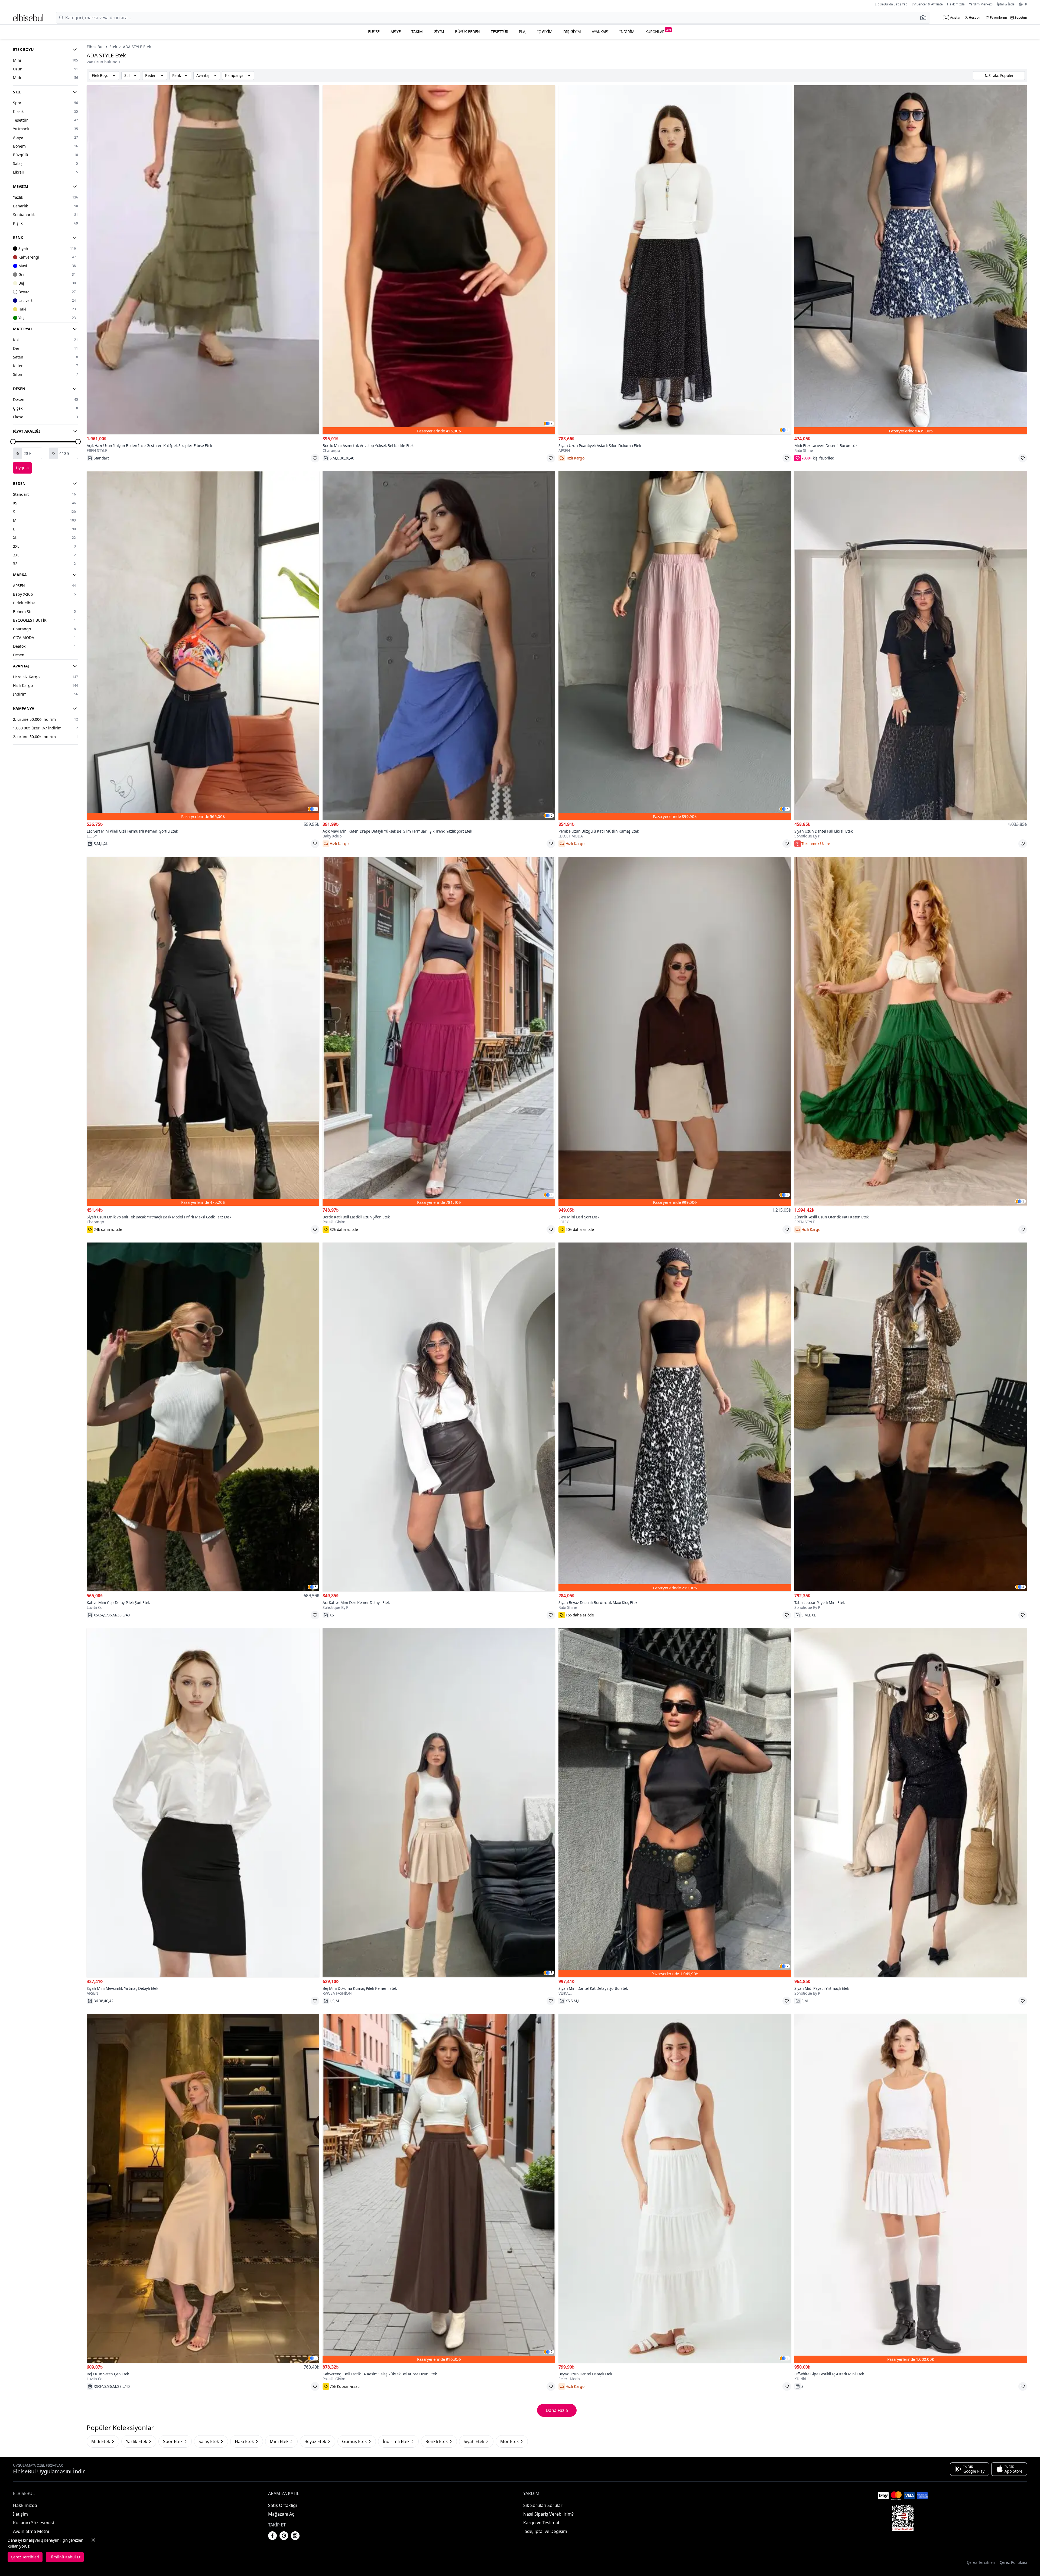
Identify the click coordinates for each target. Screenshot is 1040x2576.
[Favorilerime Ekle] (315, 458)
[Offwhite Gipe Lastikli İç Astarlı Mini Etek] (911, 2188)
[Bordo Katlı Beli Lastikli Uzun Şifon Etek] (439, 1031)
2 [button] (787, 430)
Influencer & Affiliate (927, 4)
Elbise (374, 32)
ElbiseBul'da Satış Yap (891, 4)
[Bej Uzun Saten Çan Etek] (203, 2188)
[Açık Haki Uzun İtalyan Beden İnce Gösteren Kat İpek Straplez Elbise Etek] (203, 260)
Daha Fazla (557, 2410)
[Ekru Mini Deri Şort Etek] (675, 1031)
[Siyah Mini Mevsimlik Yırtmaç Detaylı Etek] (203, 1803)
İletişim (20, 2514)
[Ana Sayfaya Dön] (28, 18)
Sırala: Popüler (1001, 75)
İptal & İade (1006, 4)
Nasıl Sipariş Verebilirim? (548, 2514)
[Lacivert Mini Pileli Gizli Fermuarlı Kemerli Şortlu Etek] (203, 646)
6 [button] (552, 816)
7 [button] (552, 423)
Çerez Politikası (1013, 2562)
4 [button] (552, 1195)
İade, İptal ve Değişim (545, 2531)
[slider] (13, 442)
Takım (417, 32)
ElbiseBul (95, 47)
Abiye (396, 32)
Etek (113, 47)
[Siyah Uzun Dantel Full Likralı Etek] (911, 646)
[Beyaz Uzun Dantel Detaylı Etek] (675, 2188)
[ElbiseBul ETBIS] (903, 2518)
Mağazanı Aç (281, 2514)
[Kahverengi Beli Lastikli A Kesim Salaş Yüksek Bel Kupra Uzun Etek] (439, 2188)
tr (1025, 4)
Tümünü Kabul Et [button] (65, 2557)
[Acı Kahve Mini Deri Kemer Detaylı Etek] (439, 1417)
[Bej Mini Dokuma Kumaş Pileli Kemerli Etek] (439, 1803)
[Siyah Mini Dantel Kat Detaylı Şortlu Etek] (675, 1803)
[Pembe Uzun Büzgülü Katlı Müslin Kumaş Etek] (675, 646)
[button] (925, 18)
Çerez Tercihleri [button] (981, 2562)
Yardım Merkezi (981, 4)
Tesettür (499, 32)
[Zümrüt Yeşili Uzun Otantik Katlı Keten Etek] (911, 1031)
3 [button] (316, 809)
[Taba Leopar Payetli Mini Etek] (911, 1417)
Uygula (22, 468)
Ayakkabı (600, 32)
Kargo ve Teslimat (541, 2523)
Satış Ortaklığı (282, 2505)
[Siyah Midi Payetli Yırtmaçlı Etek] (911, 1803)
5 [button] (316, 1587)
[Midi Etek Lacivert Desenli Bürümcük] (911, 260)
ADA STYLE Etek (137, 47)
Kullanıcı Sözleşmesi (33, 2523)
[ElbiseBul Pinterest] (284, 2536)
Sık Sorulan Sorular (543, 2505)
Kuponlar (658, 31)
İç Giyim (545, 32)
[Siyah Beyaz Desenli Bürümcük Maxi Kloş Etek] (675, 1417)
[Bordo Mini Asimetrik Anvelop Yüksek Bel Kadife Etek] (439, 260)
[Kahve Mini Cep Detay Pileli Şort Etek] (203, 1417)
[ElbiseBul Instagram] (295, 2536)
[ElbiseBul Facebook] (272, 2536)
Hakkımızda (956, 4)
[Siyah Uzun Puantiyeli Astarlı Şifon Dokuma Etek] (675, 260)
